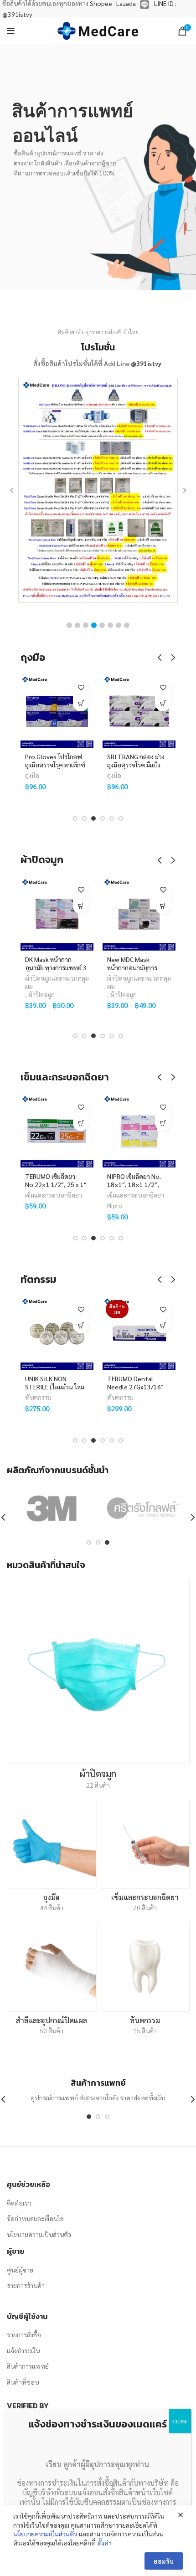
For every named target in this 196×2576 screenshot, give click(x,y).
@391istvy (146, 363)
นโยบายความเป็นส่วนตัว (39, 2234)
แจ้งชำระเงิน (23, 2350)
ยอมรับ (164, 2561)
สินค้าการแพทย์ (28, 2366)
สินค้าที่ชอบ (23, 2382)
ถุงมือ (32, 775)
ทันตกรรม (71, 1397)
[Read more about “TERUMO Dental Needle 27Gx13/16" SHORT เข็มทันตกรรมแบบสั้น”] (31, 1325)
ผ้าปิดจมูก (74, 994)
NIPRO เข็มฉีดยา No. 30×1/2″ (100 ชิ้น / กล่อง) (166, 1184)
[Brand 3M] (52, 1508)
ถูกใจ (81, 687)
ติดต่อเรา (19, 2203)
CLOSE (180, 2421)
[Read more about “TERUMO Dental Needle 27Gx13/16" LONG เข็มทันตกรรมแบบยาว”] (113, 1325)
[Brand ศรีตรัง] (143, 1508)
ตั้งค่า (105, 2543)
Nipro (65, 1205)
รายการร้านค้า (26, 2285)
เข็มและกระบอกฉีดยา (86, 1195)
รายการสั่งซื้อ (24, 2334)
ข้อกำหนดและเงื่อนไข (35, 2218)
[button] (69, 625)
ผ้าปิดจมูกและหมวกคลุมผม (89, 982)
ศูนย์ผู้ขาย (20, 2270)
